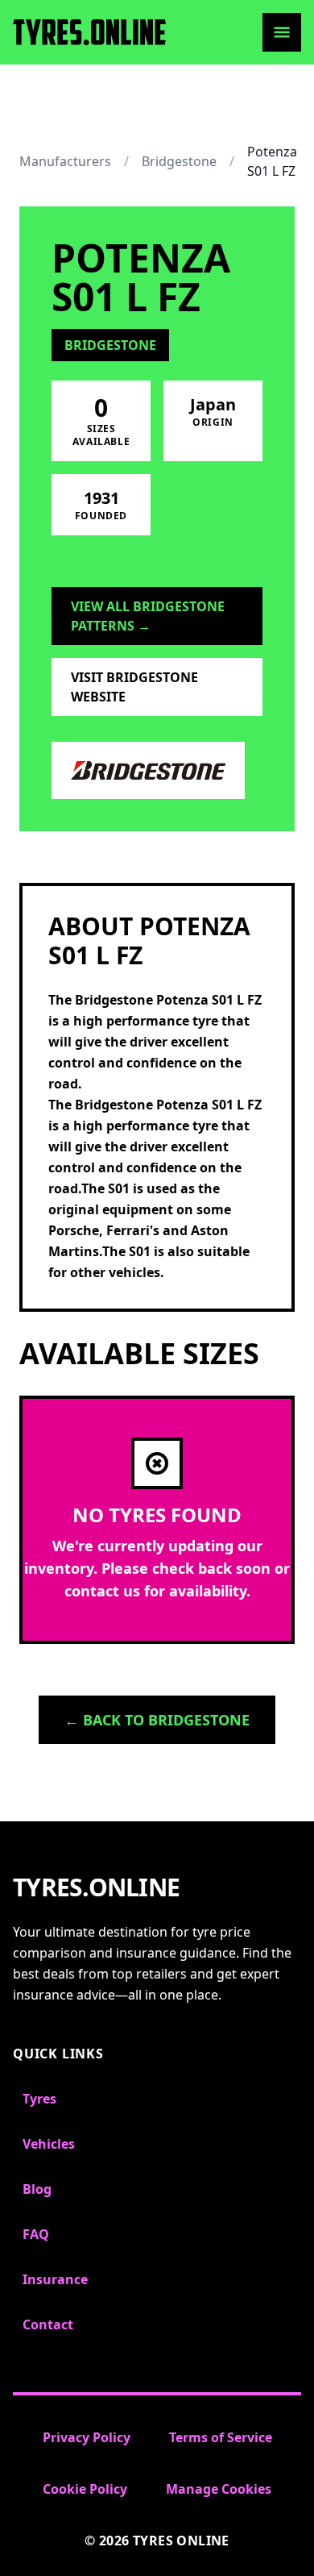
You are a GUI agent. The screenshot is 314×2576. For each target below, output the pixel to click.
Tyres (39, 2099)
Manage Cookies (219, 2489)
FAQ (36, 2234)
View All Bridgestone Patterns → (148, 616)
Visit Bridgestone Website (134, 687)
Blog (37, 2189)
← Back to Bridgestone (157, 1720)
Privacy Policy (87, 2437)
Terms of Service (221, 2437)
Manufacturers (65, 161)
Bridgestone (179, 161)
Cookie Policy (85, 2489)
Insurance (55, 2279)
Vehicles (49, 2144)
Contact (48, 2324)
